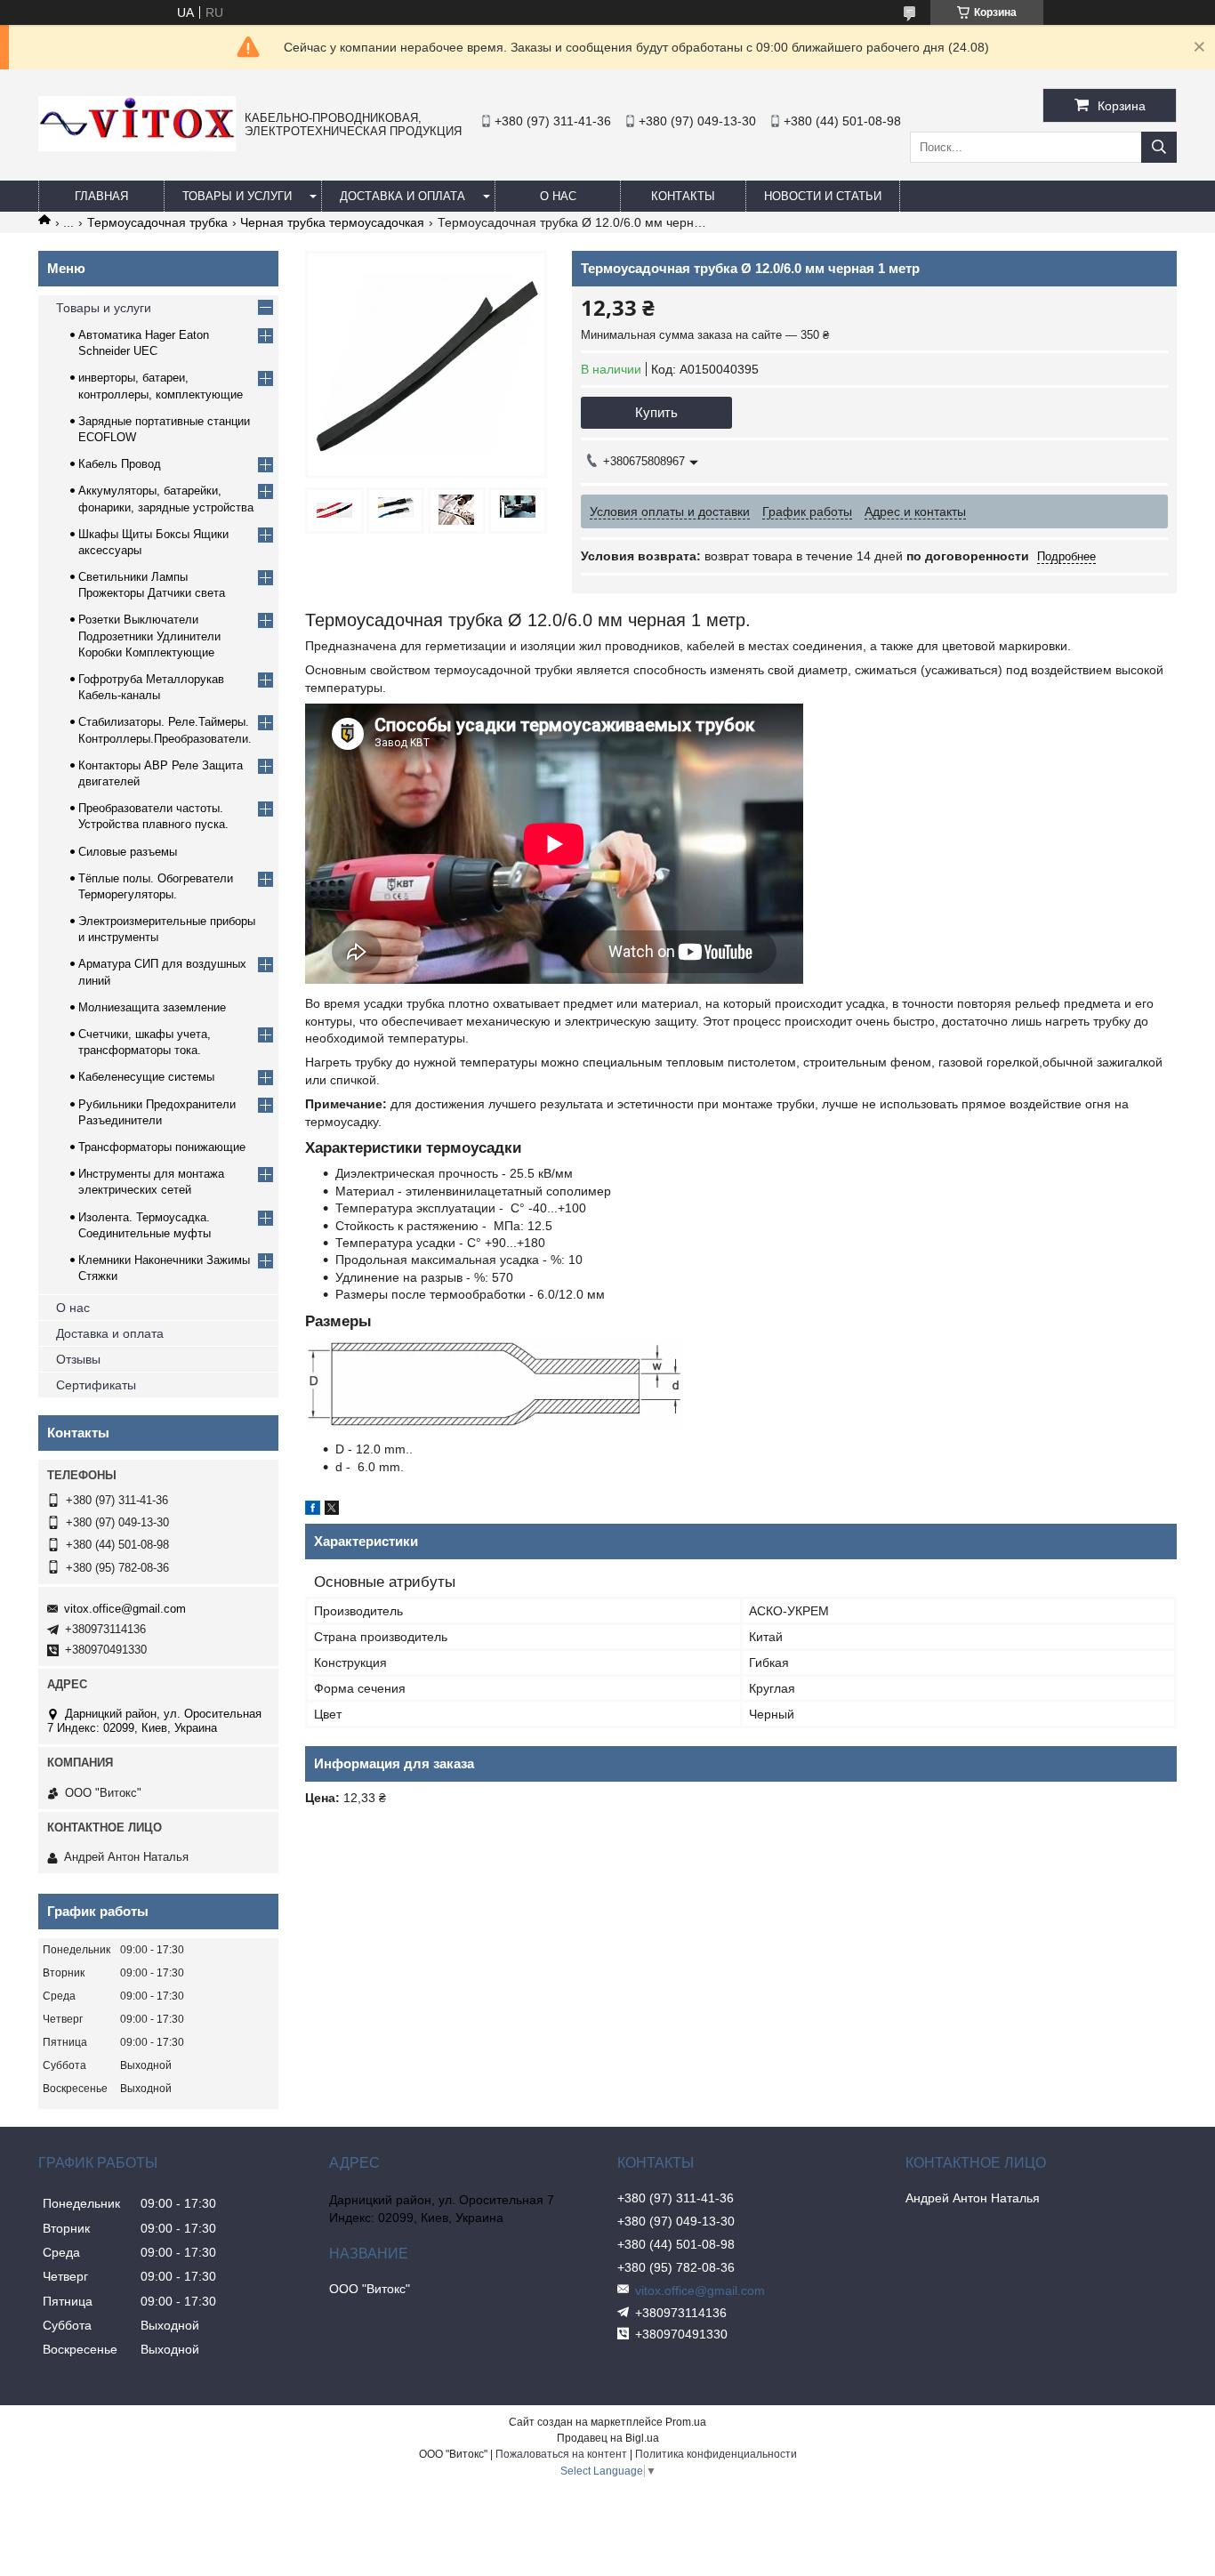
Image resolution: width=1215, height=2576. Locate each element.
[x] (332, 1510)
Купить (656, 412)
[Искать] (1159, 147)
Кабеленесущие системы (146, 1077)
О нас (558, 196)
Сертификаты (96, 1385)
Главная (101, 196)
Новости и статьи (823, 196)
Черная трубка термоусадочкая (332, 222)
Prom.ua (686, 2422)
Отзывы (78, 1359)
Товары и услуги (237, 196)
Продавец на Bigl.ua (608, 2438)
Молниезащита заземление (152, 1007)
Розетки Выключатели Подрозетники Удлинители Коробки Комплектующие (149, 636)
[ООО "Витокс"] (137, 147)
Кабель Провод (120, 464)
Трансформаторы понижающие (162, 1147)
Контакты (683, 196)
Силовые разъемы (128, 852)
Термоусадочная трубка (157, 222)
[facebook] (313, 1510)
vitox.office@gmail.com (125, 1609)
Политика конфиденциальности (716, 2454)
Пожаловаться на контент (561, 2454)
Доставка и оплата (402, 196)
